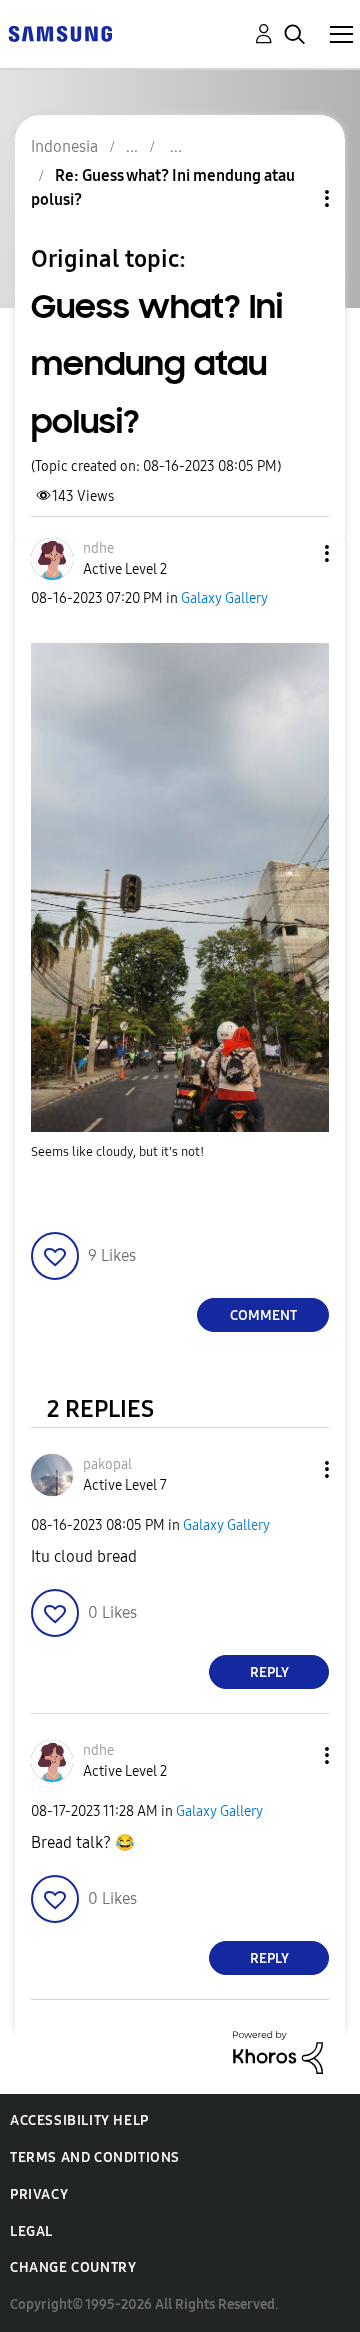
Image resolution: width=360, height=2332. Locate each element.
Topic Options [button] (293, 198)
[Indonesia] (60, 32)
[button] (294, 553)
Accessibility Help (79, 2120)
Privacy (39, 2194)
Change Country (73, 2267)
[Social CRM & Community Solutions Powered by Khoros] (278, 2051)
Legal (31, 2231)
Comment (263, 1315)
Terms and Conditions (95, 2157)
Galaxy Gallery (224, 598)
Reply (269, 1672)
